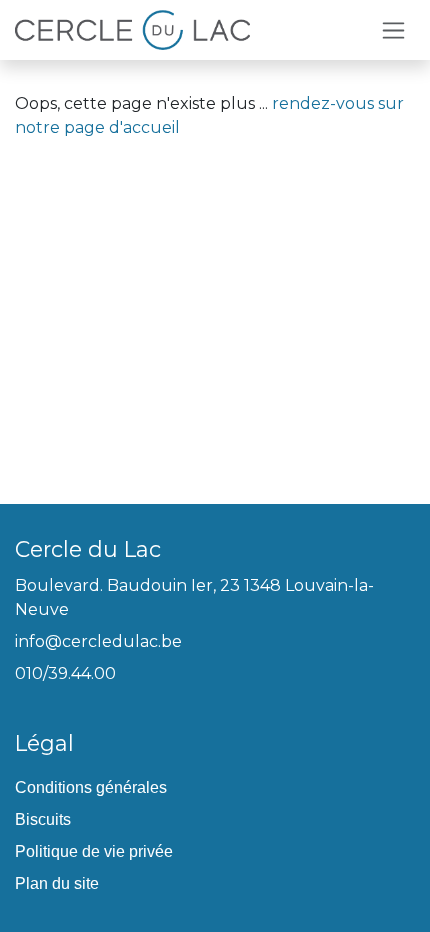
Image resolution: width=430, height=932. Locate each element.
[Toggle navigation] (393, 30)
